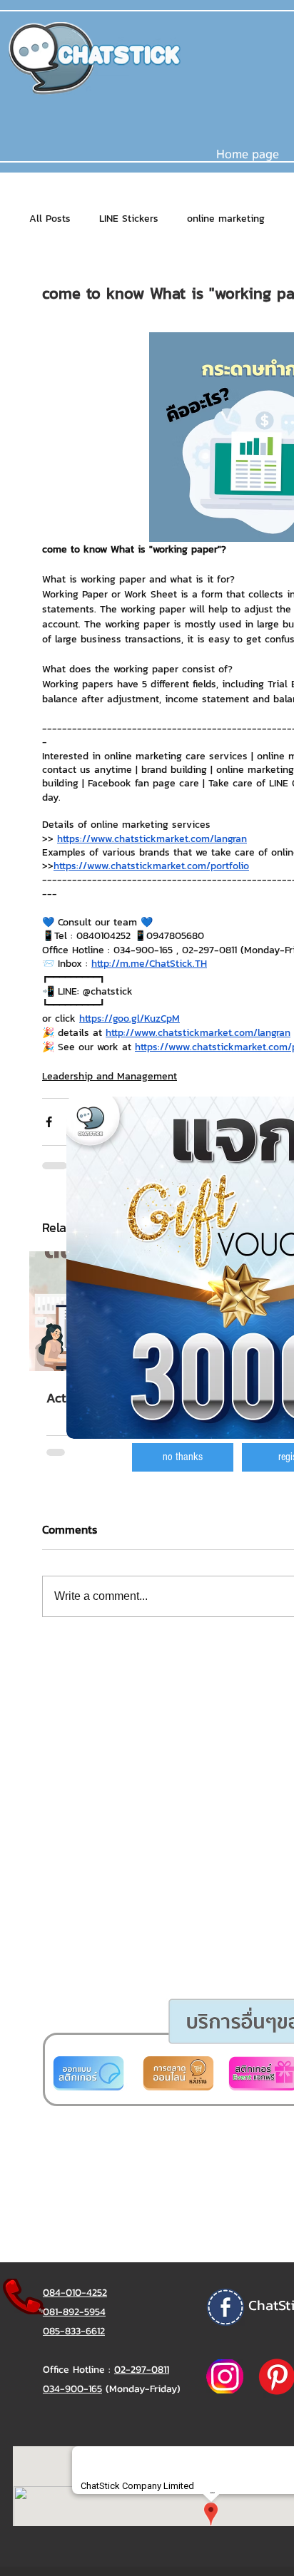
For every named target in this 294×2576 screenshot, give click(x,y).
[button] (183, 1457)
